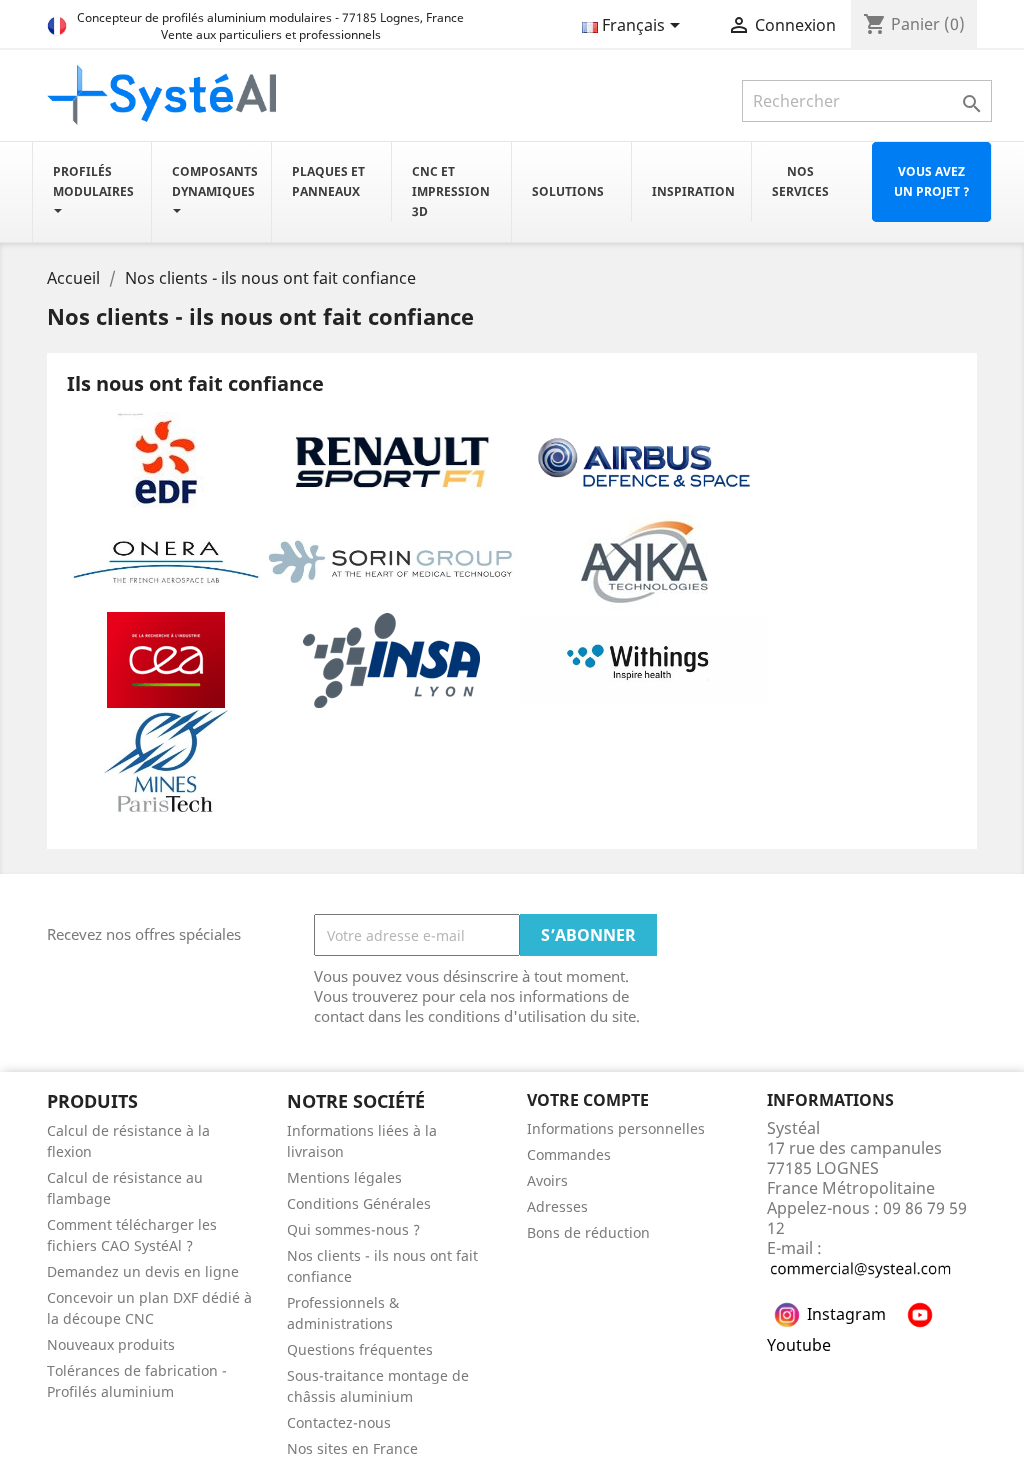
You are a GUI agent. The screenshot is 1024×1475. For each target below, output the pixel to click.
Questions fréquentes (360, 1349)
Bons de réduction (588, 1232)
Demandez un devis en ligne (143, 1271)
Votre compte (588, 1100)
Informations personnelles (616, 1128)
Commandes (569, 1154)
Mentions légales (344, 1177)
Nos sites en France (352, 1448)
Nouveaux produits (111, 1344)
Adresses (557, 1206)
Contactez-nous (339, 1422)
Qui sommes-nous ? (353, 1229)
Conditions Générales (359, 1203)
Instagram (846, 1314)
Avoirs (547, 1180)
